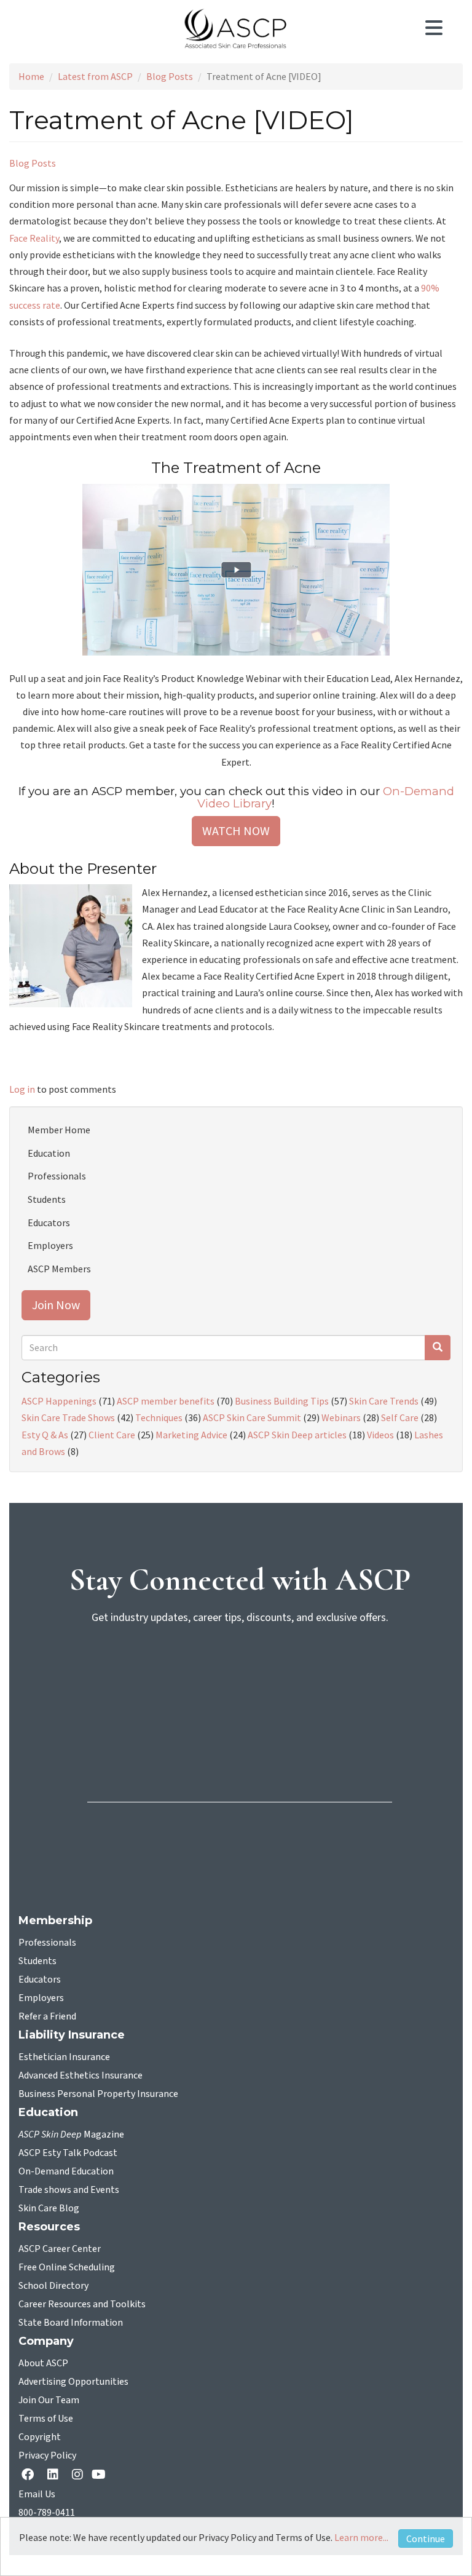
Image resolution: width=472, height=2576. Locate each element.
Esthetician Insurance (64, 2057)
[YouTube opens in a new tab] (101, 2475)
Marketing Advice (191, 1435)
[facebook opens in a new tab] (30, 2475)
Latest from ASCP (95, 76)
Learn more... (361, 2537)
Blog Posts (170, 76)
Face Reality (34, 238)
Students (47, 1199)
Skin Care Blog (49, 2208)
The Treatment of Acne (236, 468)
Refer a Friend (47, 2016)
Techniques (159, 1417)
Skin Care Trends (384, 1401)
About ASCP (43, 2363)
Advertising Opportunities (73, 2382)
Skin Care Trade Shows (68, 1417)
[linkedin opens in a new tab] (55, 2475)
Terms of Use (46, 2419)
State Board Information (71, 2323)
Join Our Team (49, 2400)
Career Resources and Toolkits (82, 2304)
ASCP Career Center (60, 2249)
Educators (49, 1223)
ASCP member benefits (166, 1401)
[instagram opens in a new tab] (77, 2475)
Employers (50, 1245)
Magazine (71, 2134)
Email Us (37, 2494)
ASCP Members (59, 1269)
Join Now (56, 1305)
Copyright (40, 2437)
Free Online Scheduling (67, 2267)
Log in (22, 1089)
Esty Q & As (45, 1435)
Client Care (112, 1435)
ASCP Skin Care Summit (252, 1417)
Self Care (400, 1417)
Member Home (59, 1130)
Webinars (341, 1417)
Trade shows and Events (69, 2190)
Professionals (57, 1176)
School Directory (53, 2286)
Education (49, 1153)
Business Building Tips (282, 1401)
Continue (426, 2538)
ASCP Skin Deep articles (297, 1435)
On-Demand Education (66, 2171)
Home (31, 76)
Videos (380, 1435)
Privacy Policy (47, 2455)
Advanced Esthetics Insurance (81, 2075)
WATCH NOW (236, 830)
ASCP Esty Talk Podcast (68, 2153)
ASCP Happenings (59, 1401)
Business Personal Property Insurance (98, 2094)
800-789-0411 (47, 2513)
